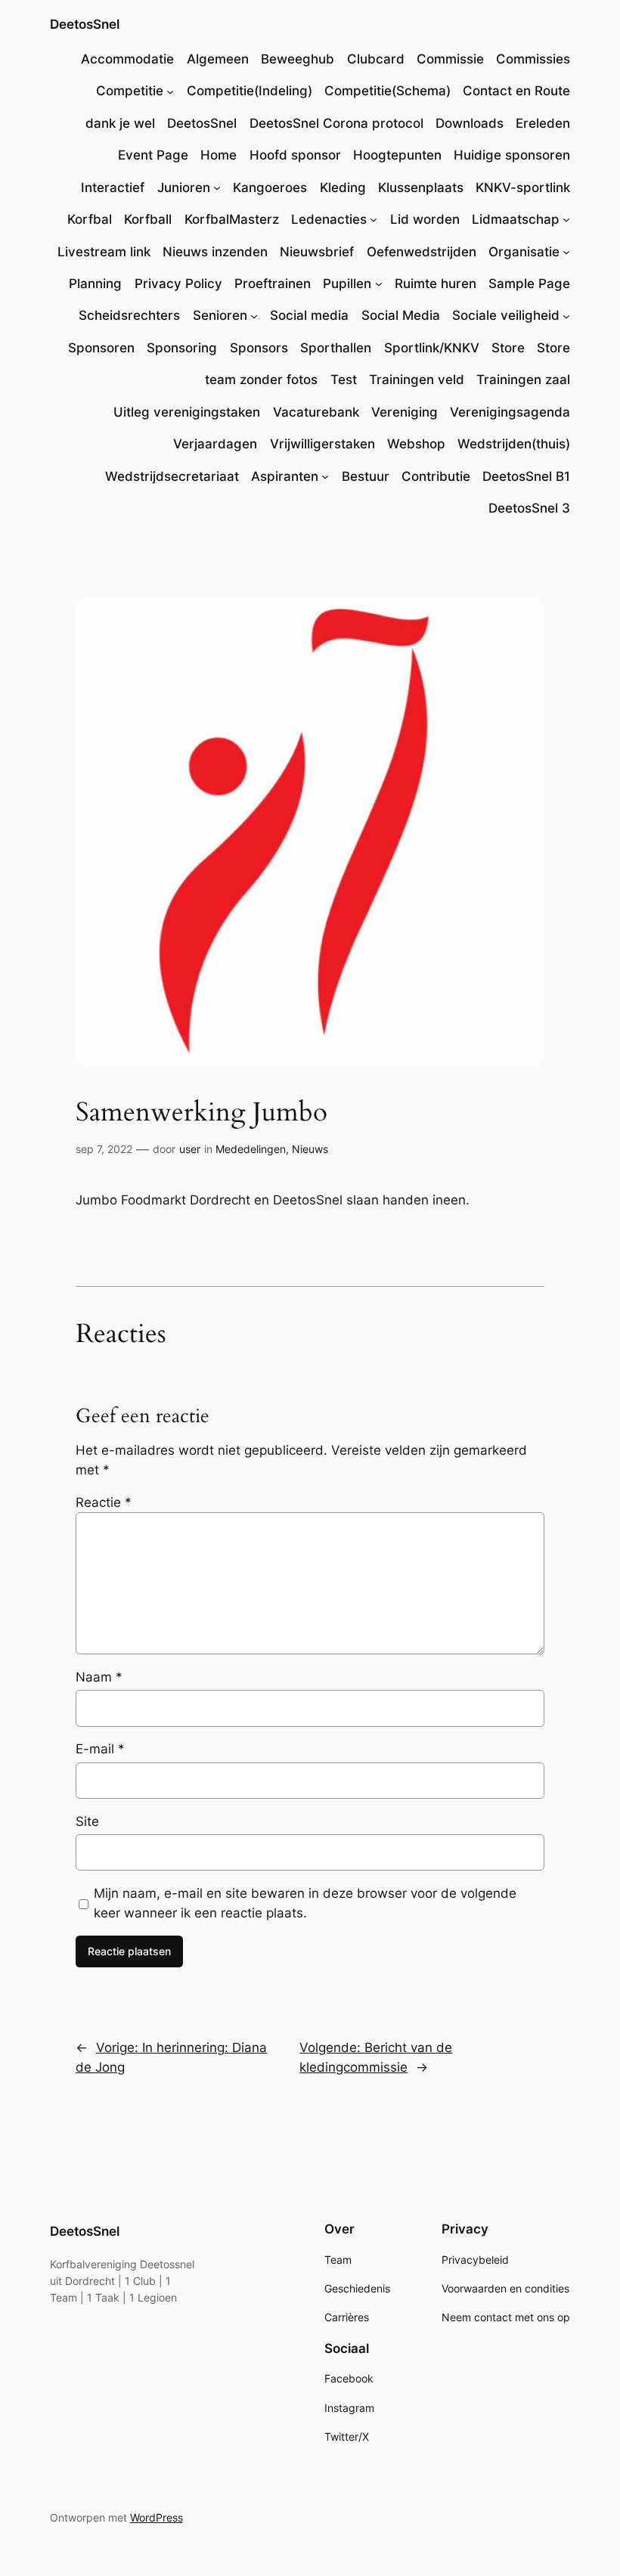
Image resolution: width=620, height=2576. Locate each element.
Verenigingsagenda (510, 412)
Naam (99, 1677)
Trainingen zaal (523, 380)
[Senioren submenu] (254, 315)
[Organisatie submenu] (566, 252)
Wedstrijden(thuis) (514, 444)
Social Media (401, 315)
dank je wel (120, 123)
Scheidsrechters (129, 315)
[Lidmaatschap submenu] (566, 219)
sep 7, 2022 (104, 1149)
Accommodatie (127, 59)
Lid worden (425, 219)
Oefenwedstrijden (422, 252)
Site (87, 1821)
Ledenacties (329, 219)
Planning (95, 284)
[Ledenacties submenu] (374, 219)
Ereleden (543, 123)
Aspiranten (285, 476)
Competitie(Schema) (387, 91)
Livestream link (104, 252)
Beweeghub (298, 59)
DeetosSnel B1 (526, 476)
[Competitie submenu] (170, 91)
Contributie (436, 476)
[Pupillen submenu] (379, 284)
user (190, 1149)
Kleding (343, 188)
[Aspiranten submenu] (325, 476)
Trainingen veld (417, 380)
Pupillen (347, 284)
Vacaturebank (316, 412)
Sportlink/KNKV (432, 348)
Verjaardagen (215, 444)
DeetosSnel (85, 24)
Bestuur (366, 476)
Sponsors (259, 348)
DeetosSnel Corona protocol (336, 123)
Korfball (148, 219)
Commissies (533, 59)
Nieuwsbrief (317, 252)
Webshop (416, 444)
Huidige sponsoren (512, 155)
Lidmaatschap (516, 219)
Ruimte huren (436, 284)
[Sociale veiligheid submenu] (566, 315)
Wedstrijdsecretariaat (172, 476)
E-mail (100, 1749)
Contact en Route (516, 91)
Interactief (113, 188)
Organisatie (524, 252)
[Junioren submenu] (217, 188)
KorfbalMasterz (232, 219)
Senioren (220, 315)
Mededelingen (251, 1149)
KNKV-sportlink (523, 188)
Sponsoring (182, 348)
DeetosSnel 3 (529, 508)
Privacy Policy (178, 284)
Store (508, 348)
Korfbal (90, 219)
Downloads (470, 123)
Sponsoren (101, 348)
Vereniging (405, 412)
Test (344, 380)
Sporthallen (336, 348)
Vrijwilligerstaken (322, 444)
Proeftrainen (273, 284)
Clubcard (376, 59)
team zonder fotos (261, 380)
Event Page (153, 155)
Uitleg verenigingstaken (187, 412)
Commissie (450, 59)
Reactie (104, 1502)
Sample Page (529, 284)
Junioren (184, 188)
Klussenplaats (421, 188)
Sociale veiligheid (506, 315)
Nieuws (310, 1149)
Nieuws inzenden (215, 252)
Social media (309, 315)
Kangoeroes (270, 188)
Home (219, 155)
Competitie (130, 91)
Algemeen (218, 59)
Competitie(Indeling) (250, 91)
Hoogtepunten (397, 155)
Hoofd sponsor (295, 155)
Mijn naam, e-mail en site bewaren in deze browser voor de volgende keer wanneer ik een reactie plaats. (305, 1903)
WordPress (157, 2517)
